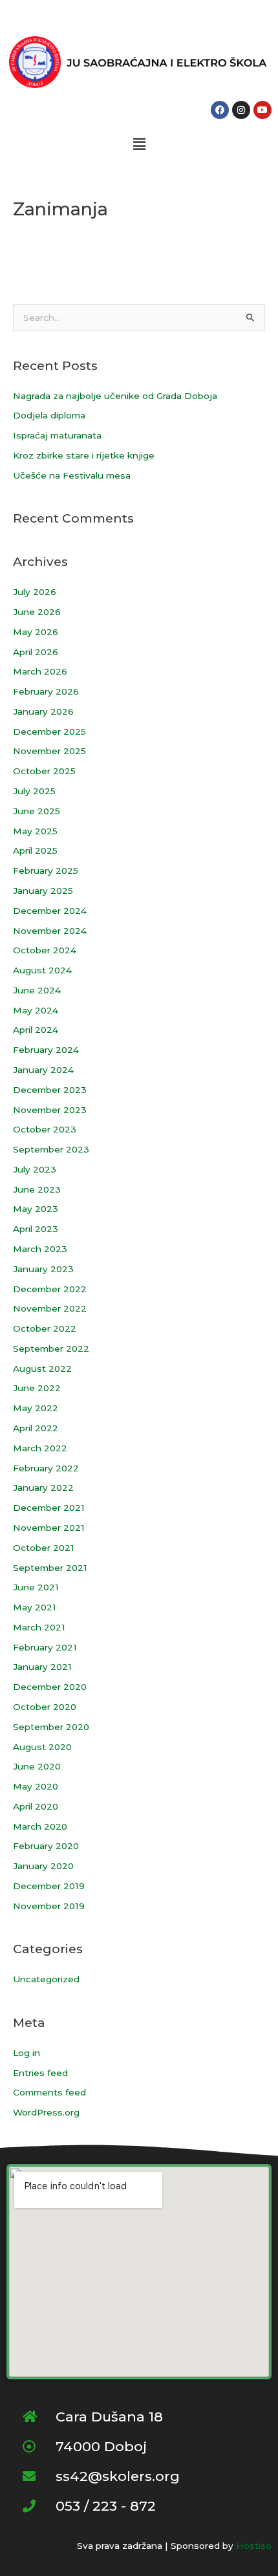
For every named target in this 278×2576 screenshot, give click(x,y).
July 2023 (35, 1169)
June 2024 (37, 990)
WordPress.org (46, 2112)
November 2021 (49, 1528)
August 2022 (42, 1369)
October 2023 (45, 1129)
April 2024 (36, 1030)
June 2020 (37, 1766)
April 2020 (36, 1806)
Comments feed (49, 2092)
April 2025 (35, 850)
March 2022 (40, 1448)
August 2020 (42, 1747)
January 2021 (42, 1667)
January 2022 (43, 1488)
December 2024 (50, 911)
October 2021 (44, 1548)
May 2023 (36, 1209)
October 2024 (45, 950)
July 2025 (34, 791)
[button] (139, 144)
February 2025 (46, 871)
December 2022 (50, 1289)
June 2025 (37, 811)
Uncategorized (46, 1979)
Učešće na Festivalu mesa (72, 475)
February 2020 (46, 1846)
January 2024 (43, 1070)
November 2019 (49, 1906)
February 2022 (46, 1468)
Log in (27, 2053)
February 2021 (45, 1647)
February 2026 (46, 691)
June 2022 (37, 1388)
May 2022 (36, 1408)
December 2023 (50, 1090)
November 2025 (49, 751)
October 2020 (45, 1707)
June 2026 (37, 612)
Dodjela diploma (49, 415)
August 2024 (42, 970)
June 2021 (36, 1587)
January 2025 (43, 891)
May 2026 (36, 632)
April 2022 (36, 1428)
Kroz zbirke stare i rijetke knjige (84, 455)
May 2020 (36, 1786)
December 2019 (49, 1886)
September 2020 (51, 1727)
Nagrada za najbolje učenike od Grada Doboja (115, 396)
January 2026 (43, 711)
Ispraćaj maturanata (57, 435)
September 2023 (51, 1149)
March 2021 (39, 1627)
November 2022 (50, 1308)
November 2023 (50, 1110)
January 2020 (43, 1866)
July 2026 (35, 592)
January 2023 (43, 1269)
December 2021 (49, 1508)
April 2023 (36, 1229)
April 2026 (36, 652)
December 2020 (50, 1687)
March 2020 (40, 1826)
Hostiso (254, 2546)
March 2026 (40, 671)
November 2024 (50, 931)
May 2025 (35, 831)
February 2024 (46, 1050)
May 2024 (36, 1010)
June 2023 (37, 1189)
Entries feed (40, 2073)
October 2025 (44, 771)
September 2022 (51, 1348)
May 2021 (35, 1607)
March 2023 (40, 1249)
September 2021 (50, 1568)
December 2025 (49, 731)
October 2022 (45, 1328)
